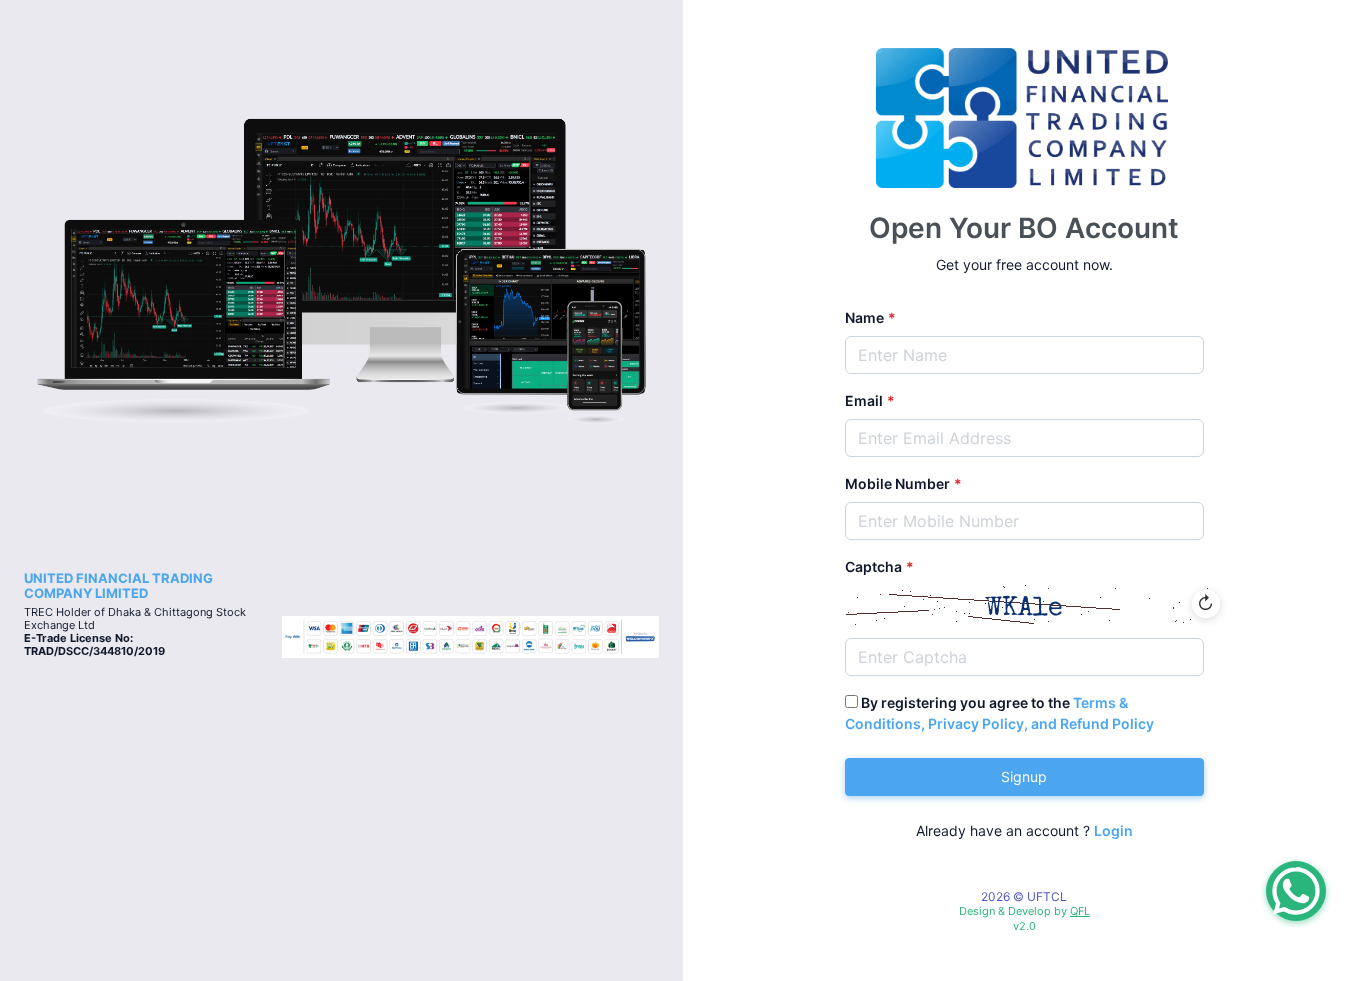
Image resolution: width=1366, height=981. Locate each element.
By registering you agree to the (999, 713)
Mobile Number (897, 483)
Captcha (873, 566)
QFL (1080, 911)
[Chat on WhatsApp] (1296, 891)
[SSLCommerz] (470, 635)
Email (864, 400)
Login (1113, 830)
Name (864, 317)
